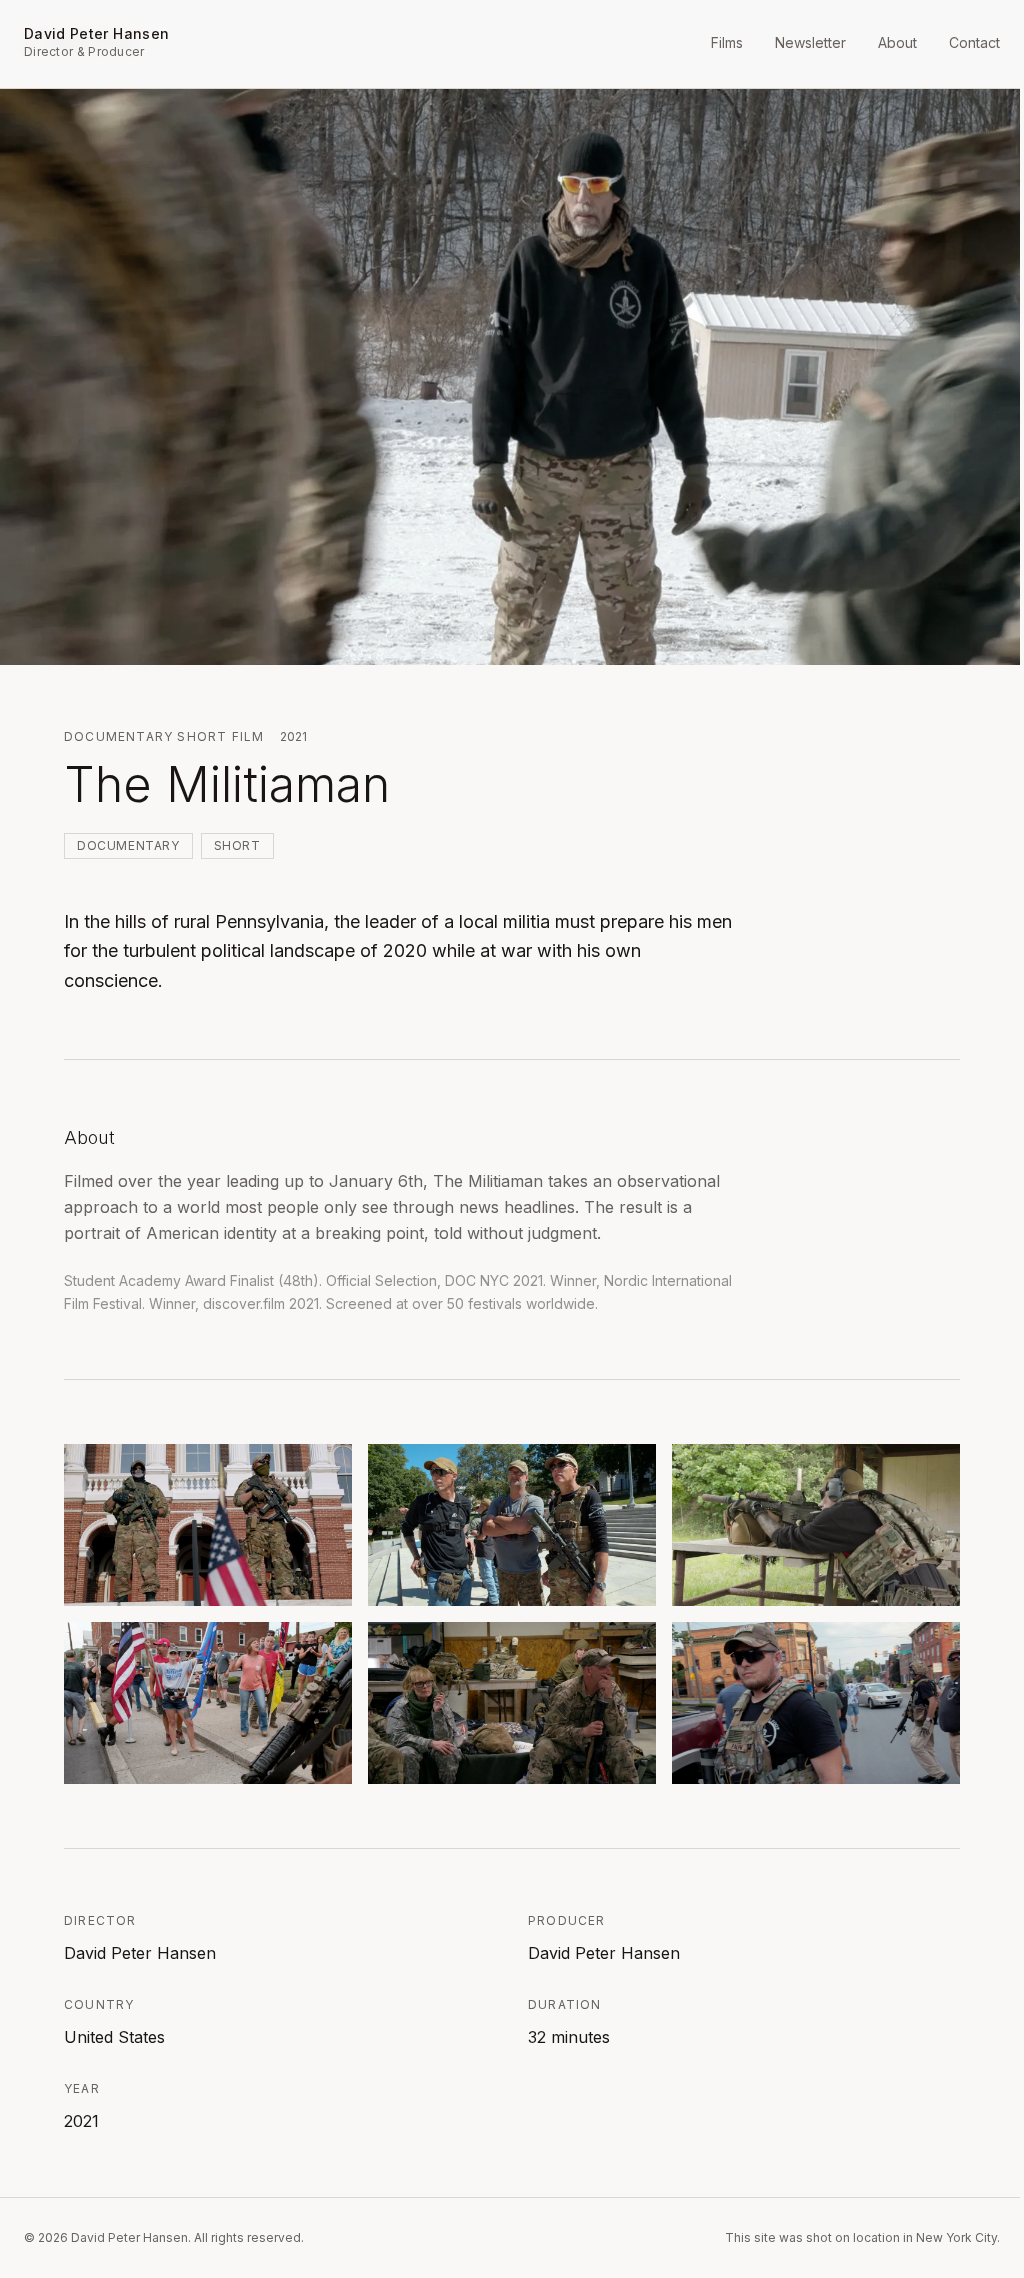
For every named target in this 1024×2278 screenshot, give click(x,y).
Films (727, 42)
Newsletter (810, 42)
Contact (974, 42)
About (897, 42)
